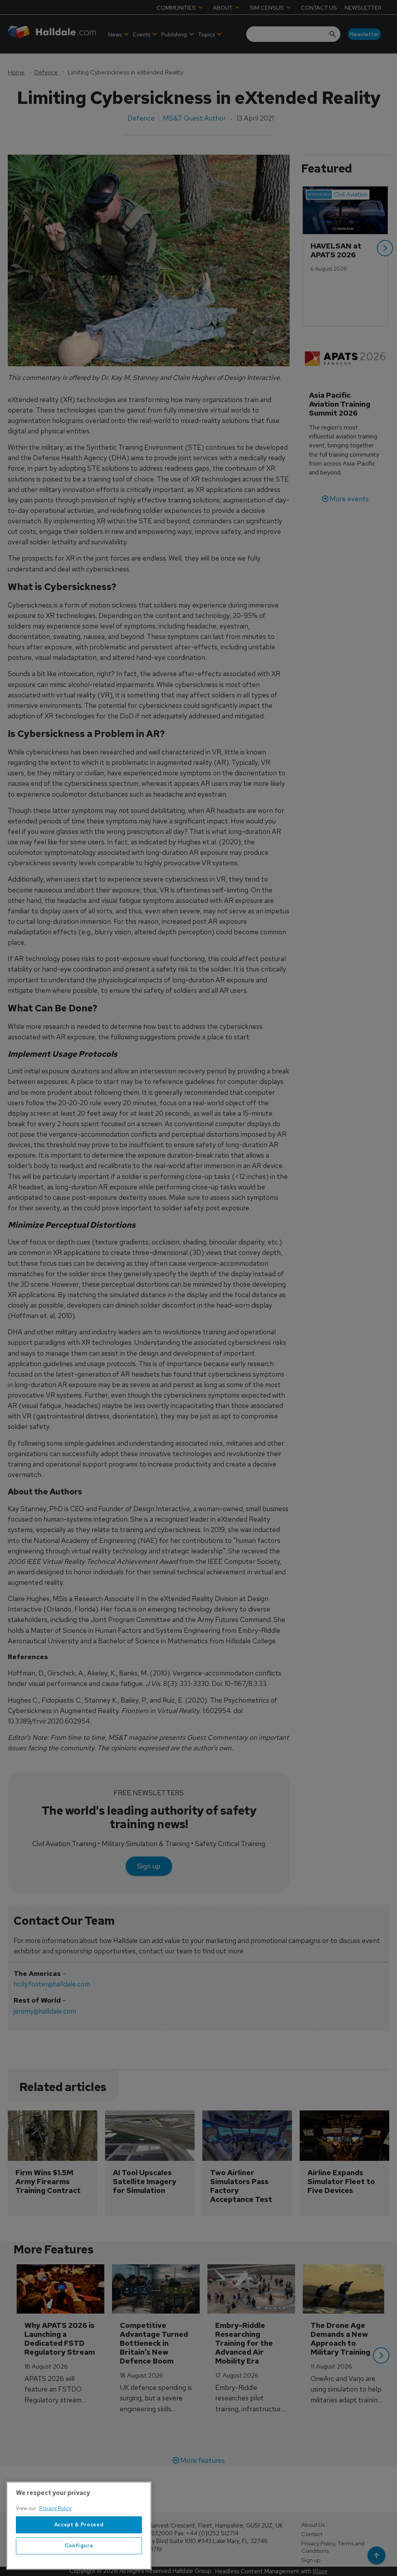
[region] (79, 2526)
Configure (79, 2546)
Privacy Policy (55, 2508)
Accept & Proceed (79, 2525)
